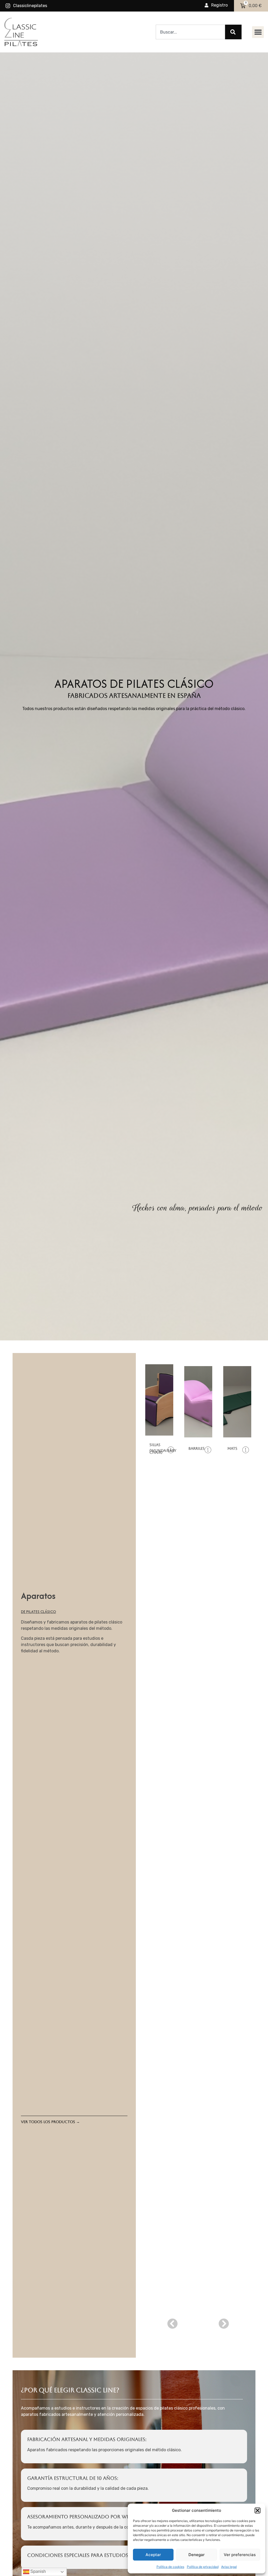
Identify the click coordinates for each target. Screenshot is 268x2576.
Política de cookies (170, 2567)
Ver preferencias (240, 2555)
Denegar (197, 2555)
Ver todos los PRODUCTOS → (50, 2122)
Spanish (38, 2571)
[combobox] (190, 32)
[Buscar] (233, 32)
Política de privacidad (203, 2567)
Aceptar (153, 2555)
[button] (258, 2510)
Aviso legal (229, 2567)
